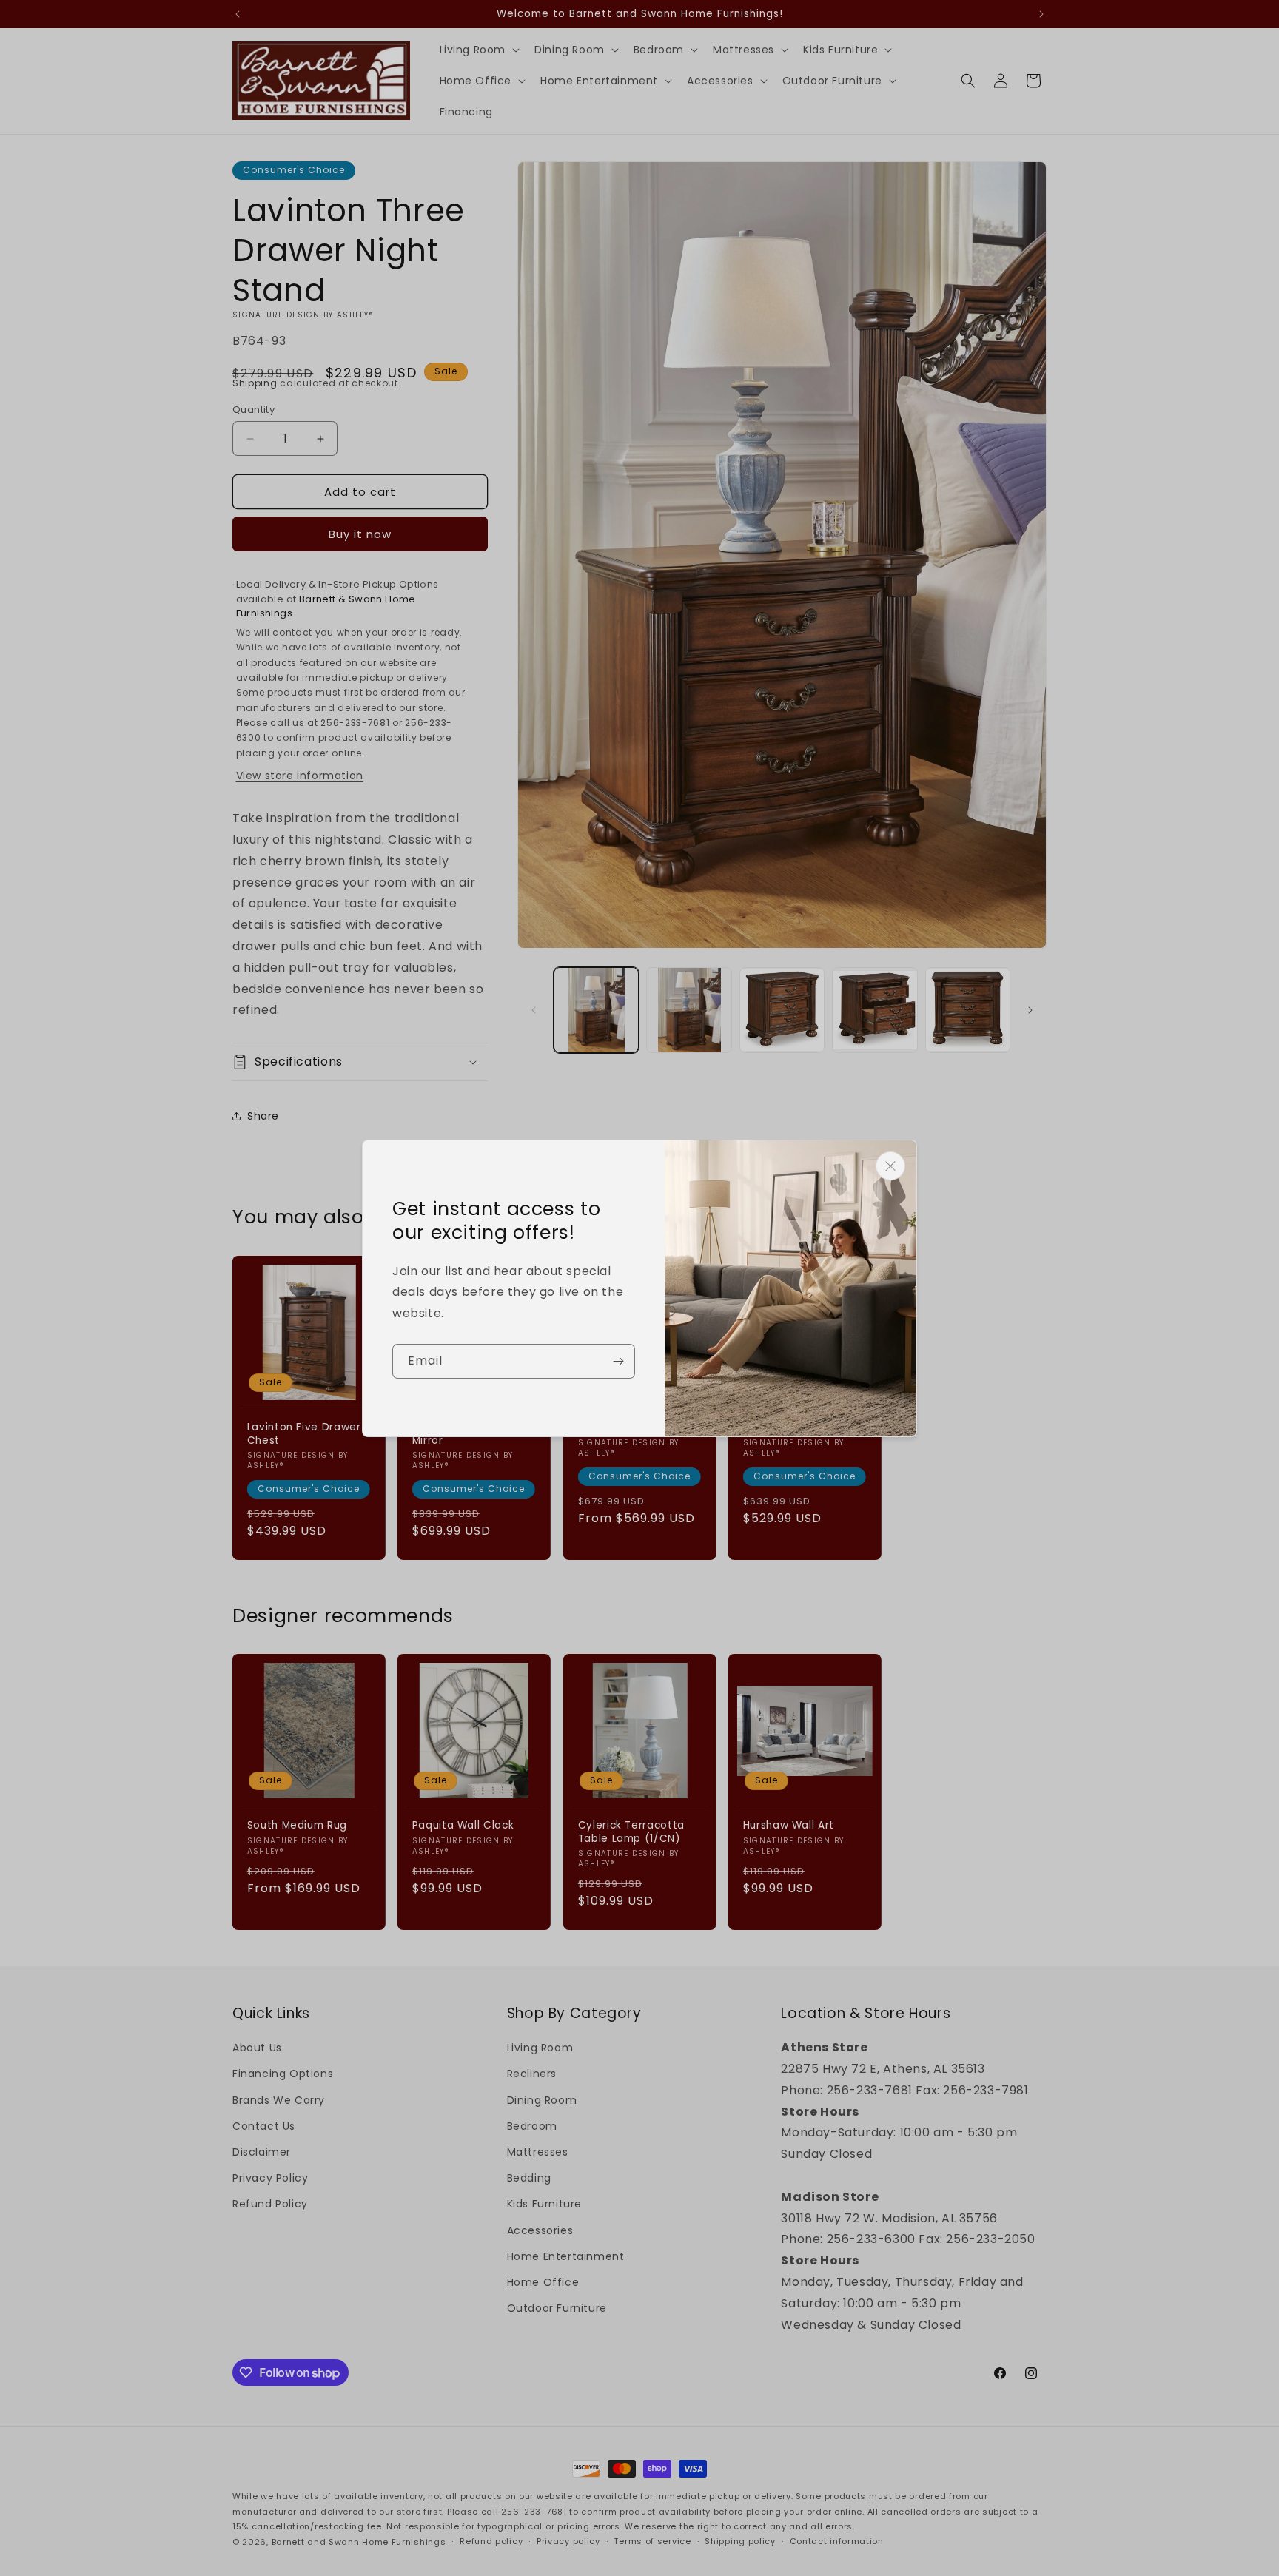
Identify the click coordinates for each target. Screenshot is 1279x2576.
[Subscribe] (618, 1361)
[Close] (890, 1166)
